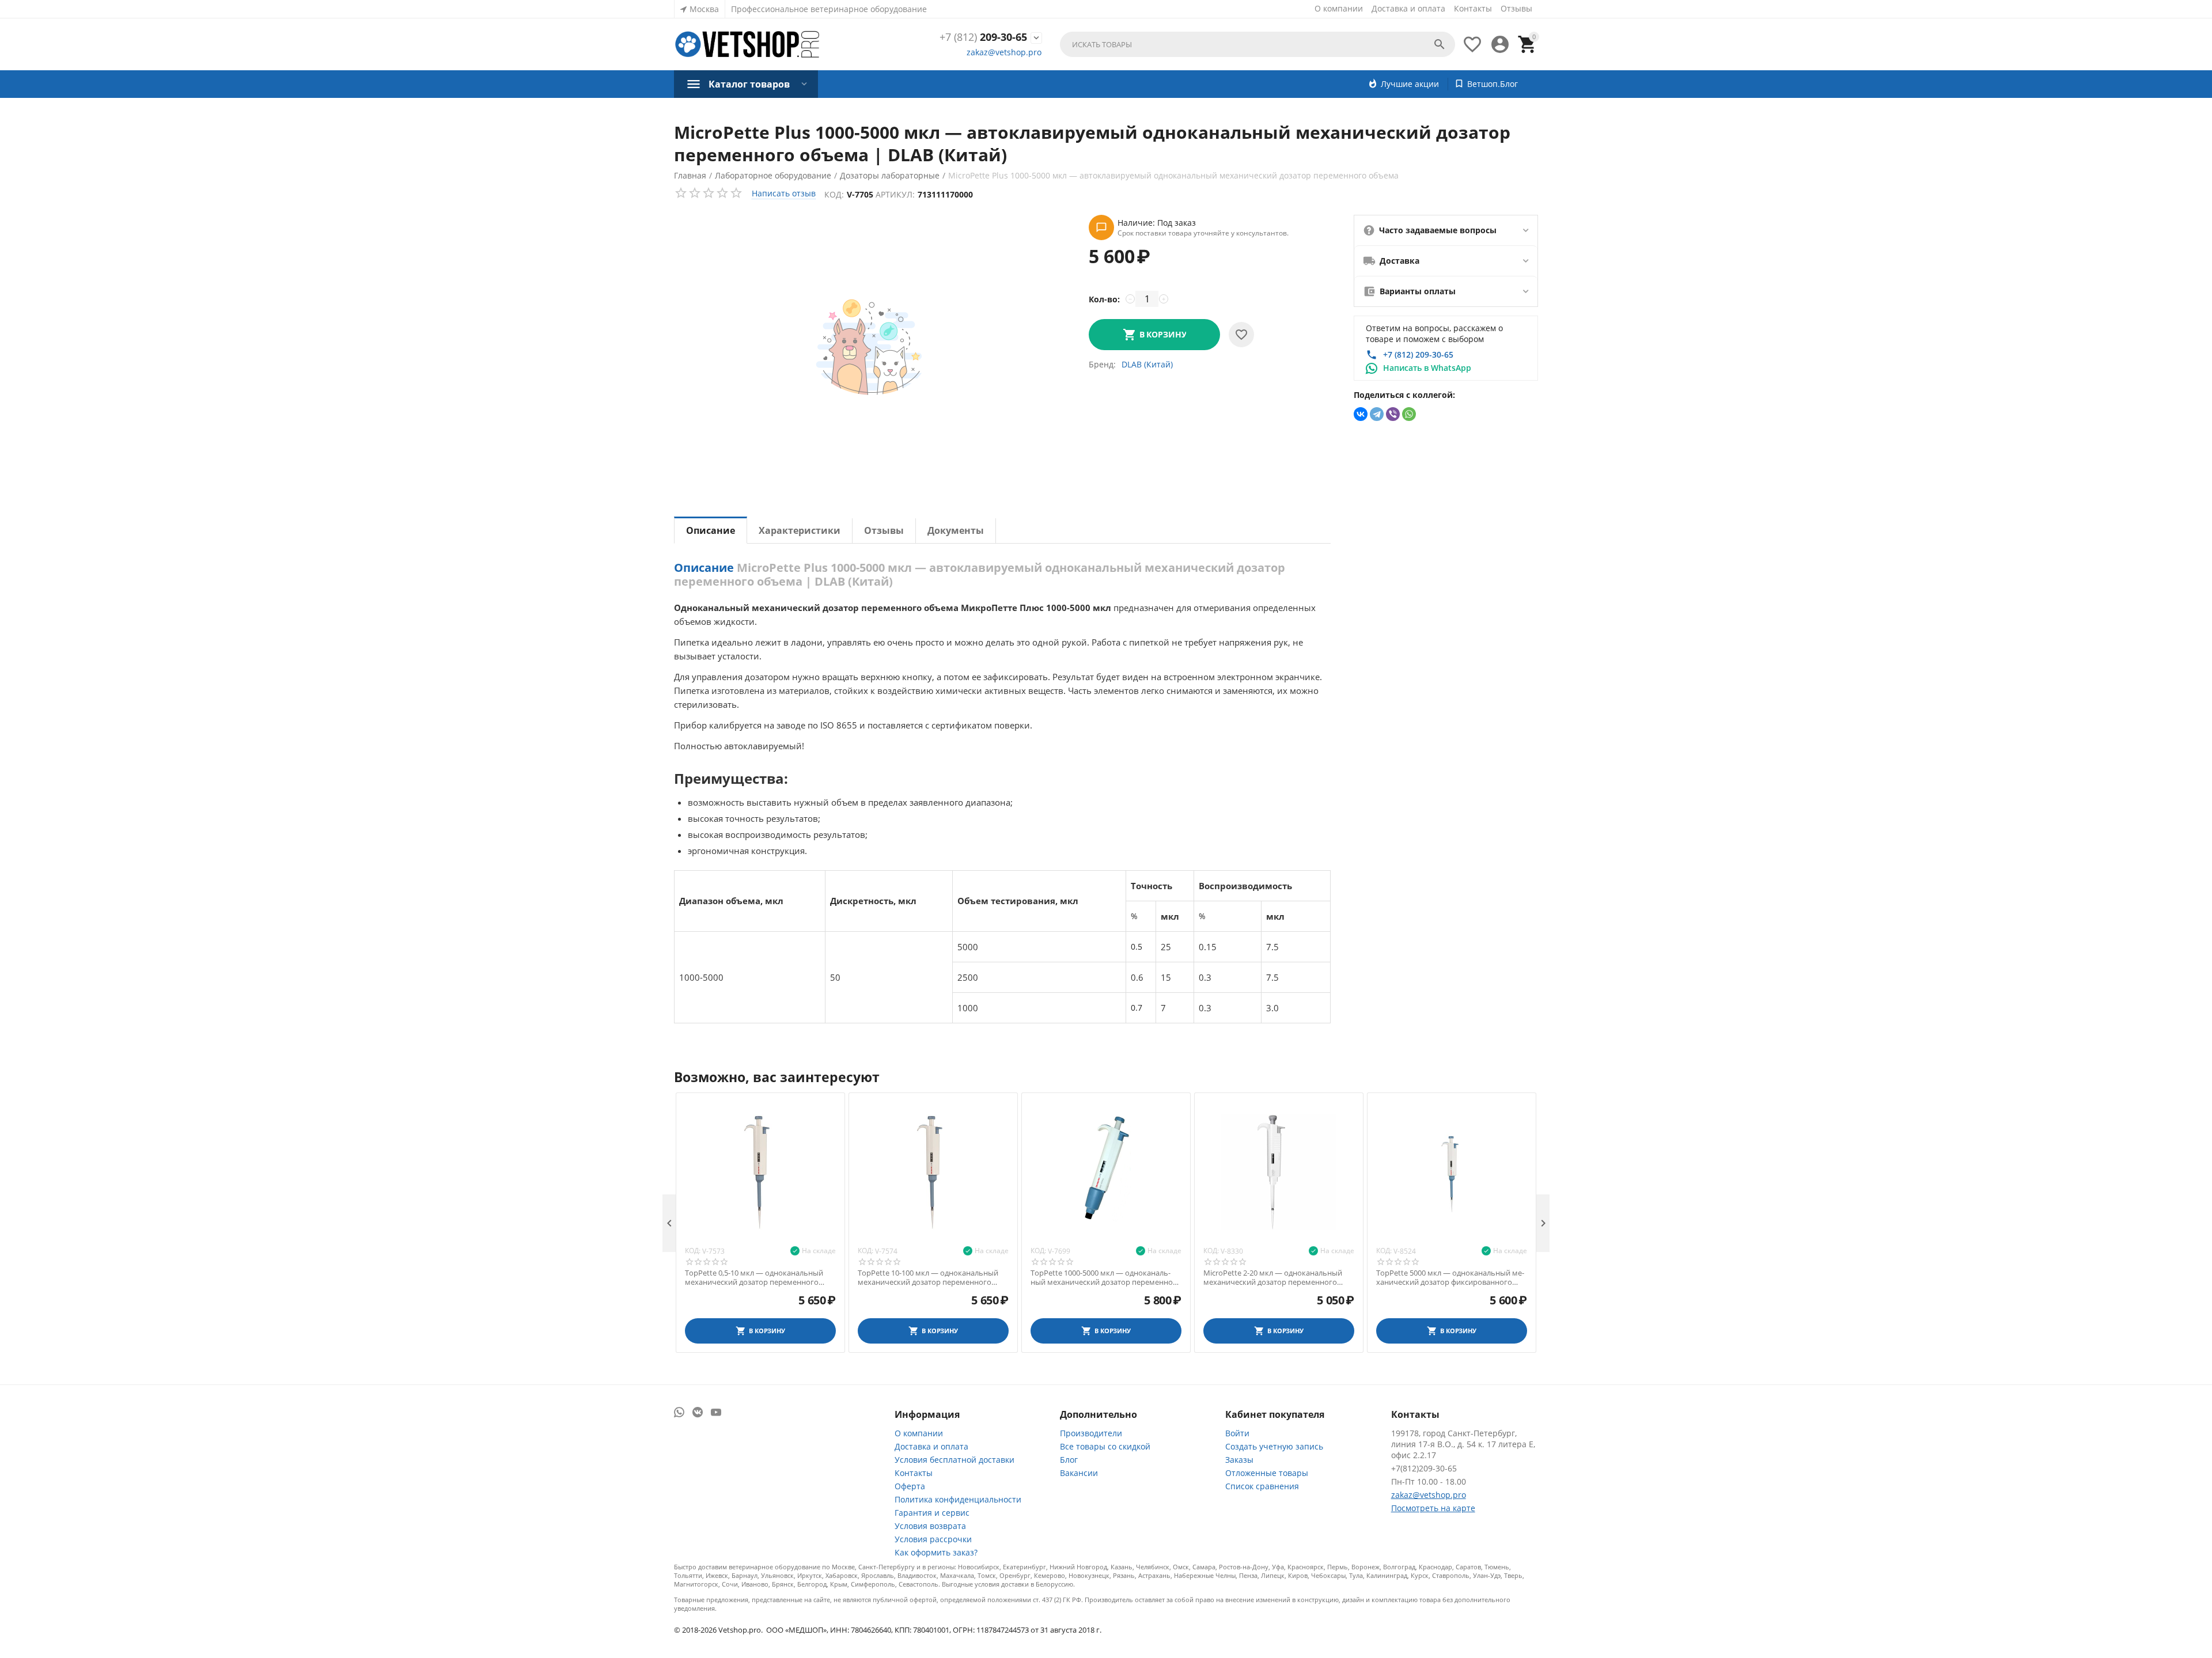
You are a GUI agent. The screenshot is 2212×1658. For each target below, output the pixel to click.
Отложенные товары (1267, 1473)
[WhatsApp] (1409, 414)
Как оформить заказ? (936, 1552)
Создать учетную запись (1274, 1446)
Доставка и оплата (1408, 8)
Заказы (1239, 1460)
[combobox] (1257, 44)
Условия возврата (930, 1526)
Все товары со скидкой (1105, 1446)
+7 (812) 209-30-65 (1418, 354)
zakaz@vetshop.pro (1004, 52)
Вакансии (1079, 1473)
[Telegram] (1377, 414)
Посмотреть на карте (1433, 1508)
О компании (1339, 8)
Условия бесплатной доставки (955, 1460)
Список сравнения (1262, 1486)
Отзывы (1516, 8)
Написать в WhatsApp (1427, 368)
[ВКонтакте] (1361, 414)
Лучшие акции (1410, 84)
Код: (834, 194)
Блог (1069, 1460)
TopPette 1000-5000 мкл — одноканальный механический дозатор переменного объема (1106, 1278)
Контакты (1473, 8)
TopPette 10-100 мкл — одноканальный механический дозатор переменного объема (928, 1278)
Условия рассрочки (933, 1539)
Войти (1237, 1433)
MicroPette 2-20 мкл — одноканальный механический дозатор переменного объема (1273, 1278)
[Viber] (1393, 414)
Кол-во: (1104, 299)
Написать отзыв (784, 193)
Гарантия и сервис (932, 1513)
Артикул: (895, 194)
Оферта (910, 1486)
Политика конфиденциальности (958, 1499)
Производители (1091, 1433)
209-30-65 (983, 37)
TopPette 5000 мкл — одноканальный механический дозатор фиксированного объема (1450, 1278)
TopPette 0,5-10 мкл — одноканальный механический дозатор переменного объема (754, 1278)
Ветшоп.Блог (1493, 84)
